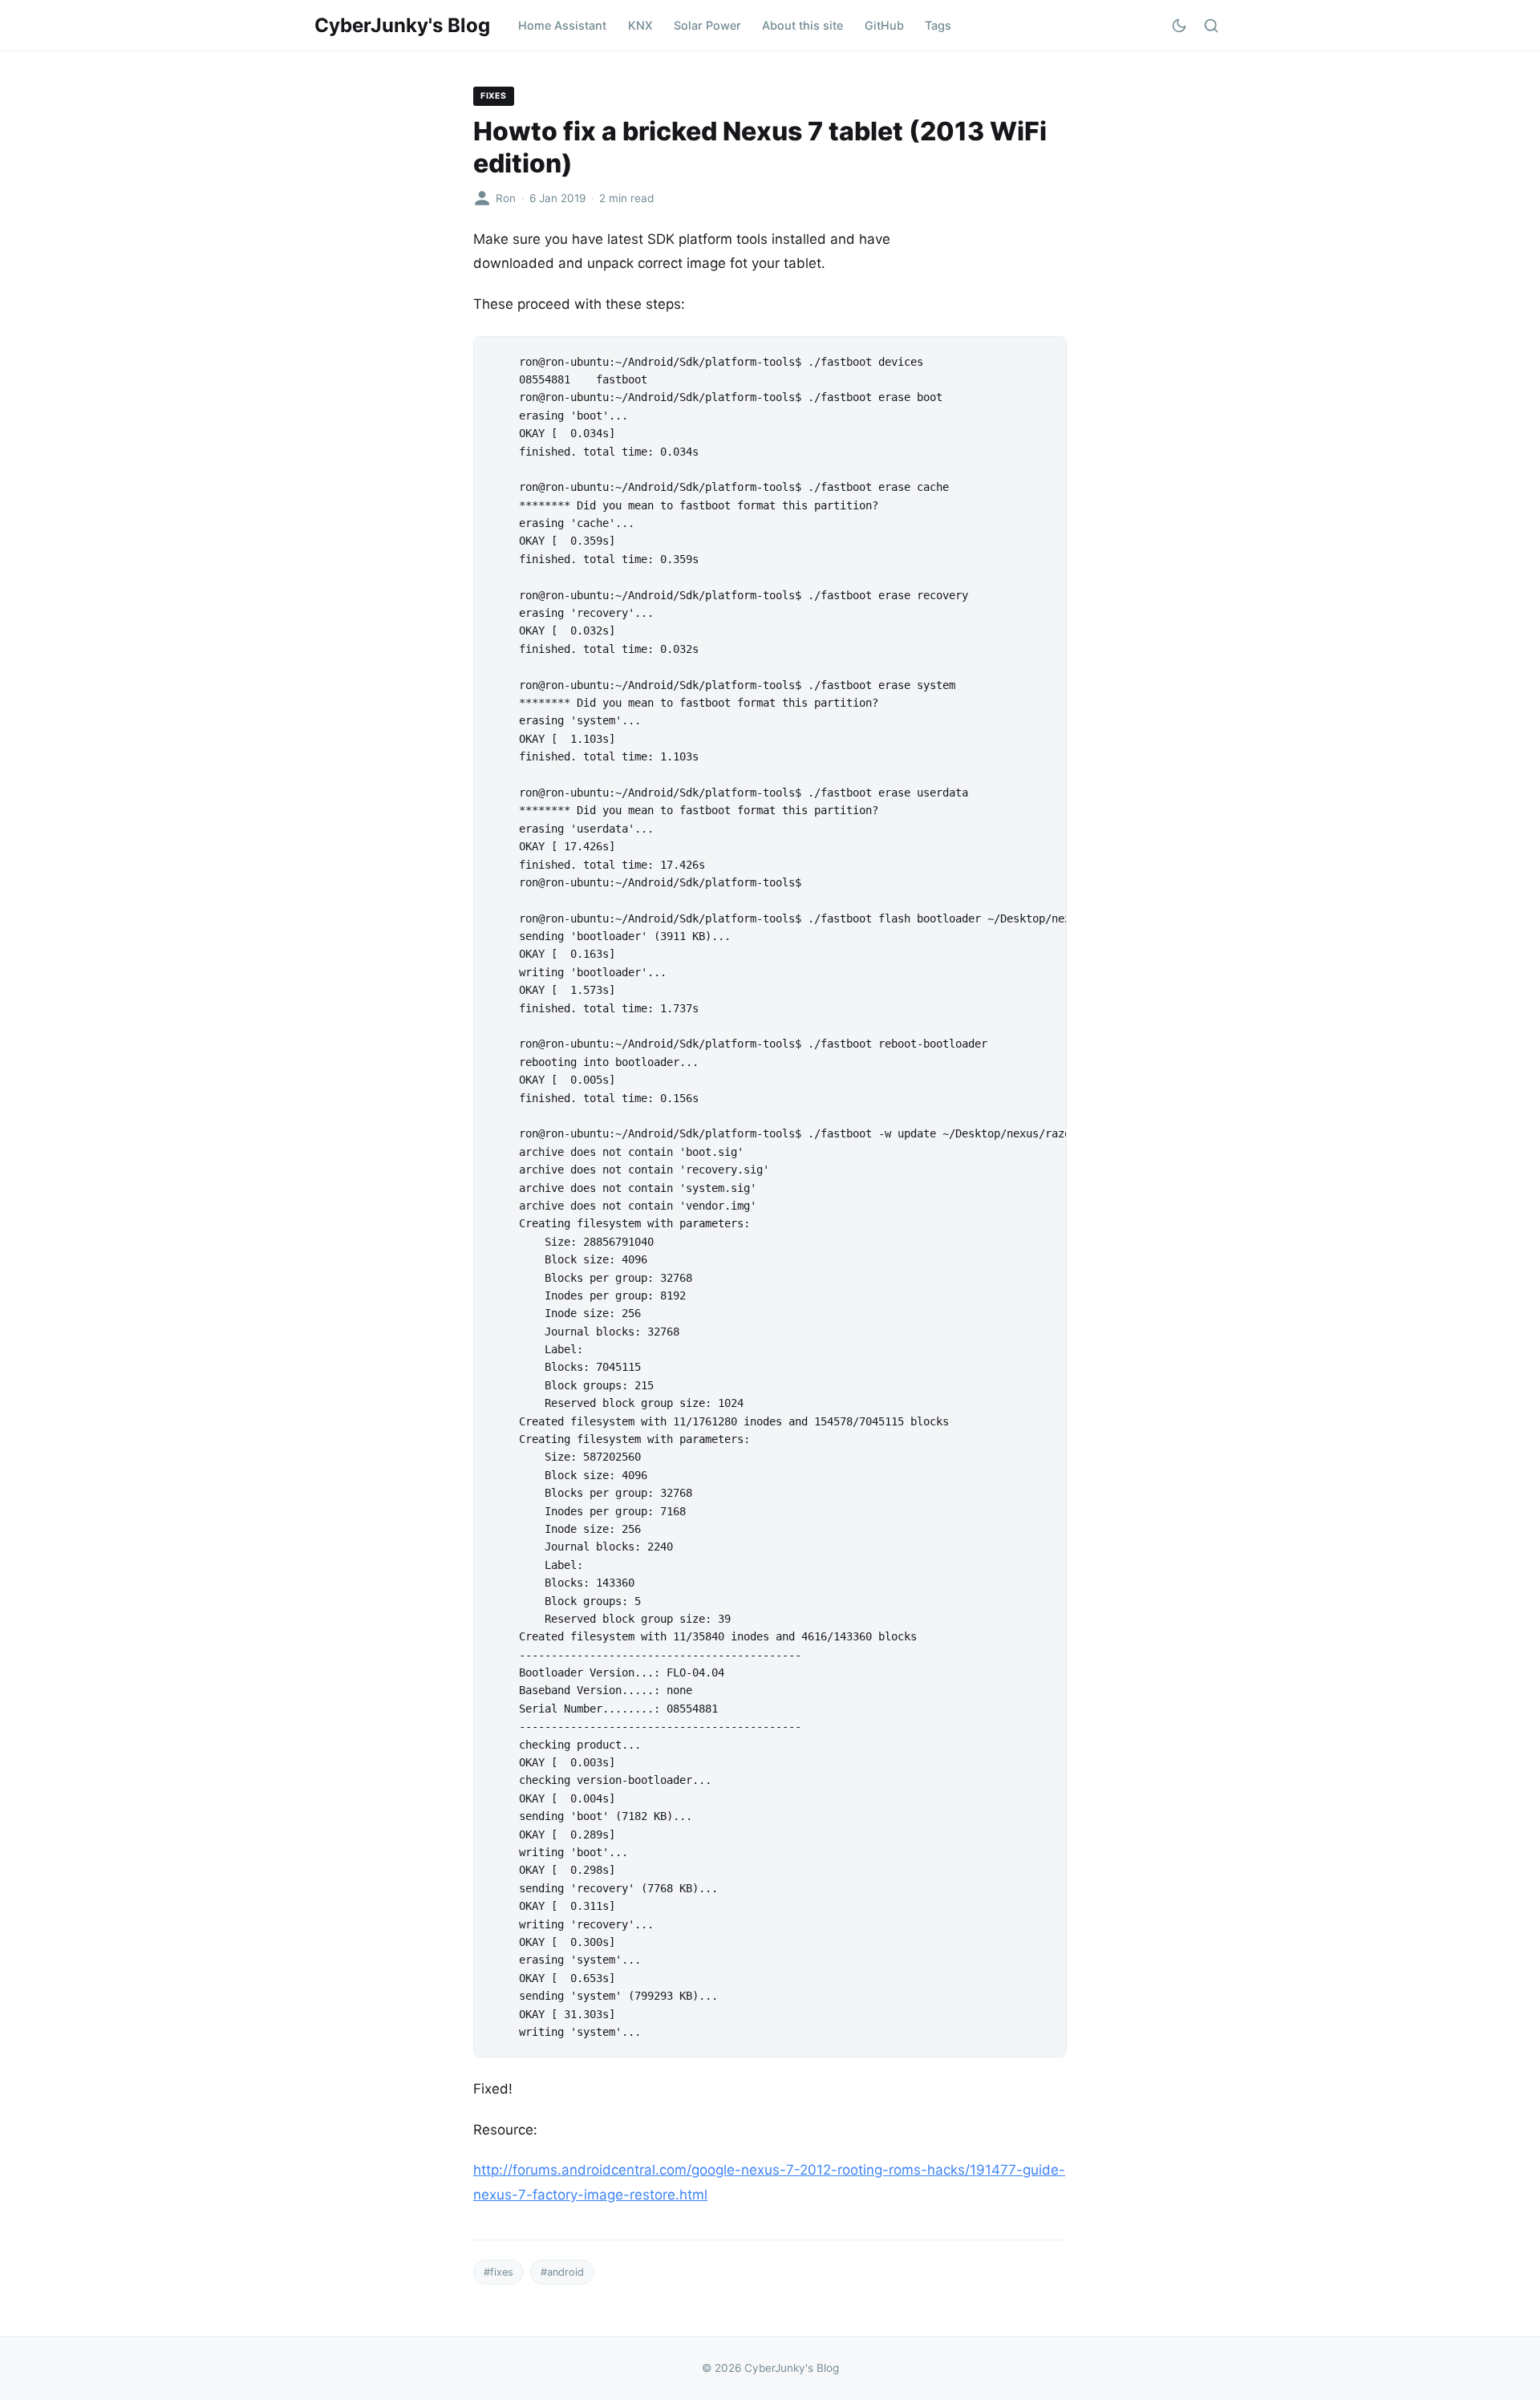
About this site (802, 25)
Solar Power (707, 25)
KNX (640, 25)
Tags (938, 25)
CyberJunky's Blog (402, 25)
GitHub (884, 25)
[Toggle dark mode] (1179, 26)
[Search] (1211, 26)
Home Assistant (562, 25)
